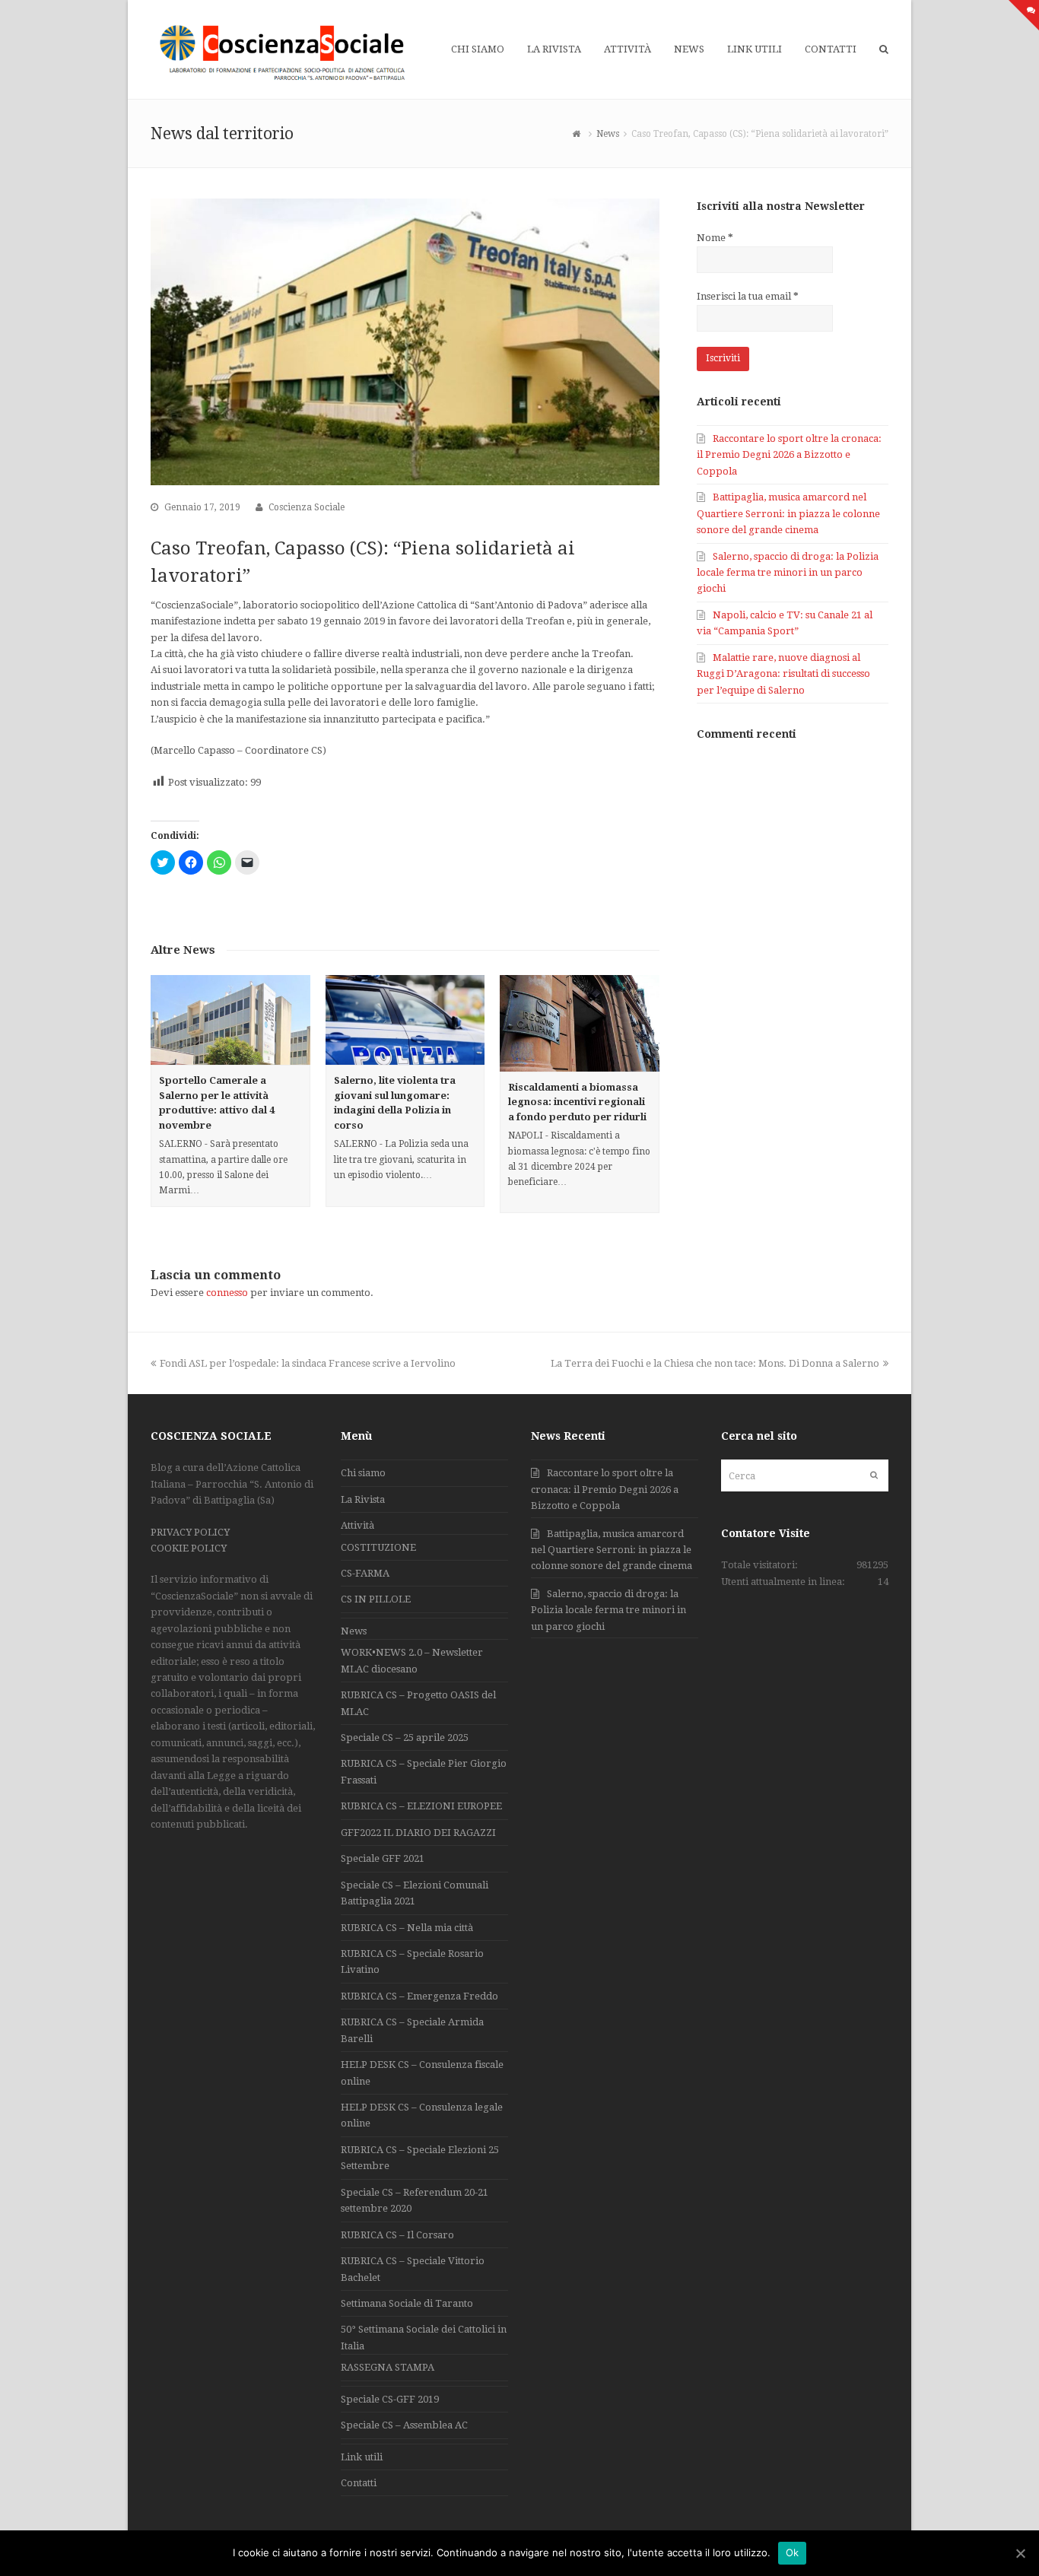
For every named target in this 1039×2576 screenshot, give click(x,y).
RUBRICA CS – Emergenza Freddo (419, 1996)
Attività (357, 1525)
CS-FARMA (365, 1573)
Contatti (359, 2483)
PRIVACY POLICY (190, 1532)
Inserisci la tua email (748, 296)
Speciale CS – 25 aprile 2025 (405, 1737)
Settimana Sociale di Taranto (407, 2303)
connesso (227, 1293)
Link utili (362, 2457)
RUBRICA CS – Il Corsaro (397, 2235)
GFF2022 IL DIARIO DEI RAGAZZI (418, 1833)
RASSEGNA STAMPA (388, 2367)
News (354, 1631)
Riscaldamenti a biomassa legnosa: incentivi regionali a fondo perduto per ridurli (577, 1102)
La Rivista (363, 1499)
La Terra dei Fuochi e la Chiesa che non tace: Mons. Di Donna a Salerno (715, 1363)
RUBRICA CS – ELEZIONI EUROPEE (421, 1806)
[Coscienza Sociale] (284, 52)
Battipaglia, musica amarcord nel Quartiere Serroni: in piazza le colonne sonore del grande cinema (788, 513)
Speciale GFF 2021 (383, 1858)
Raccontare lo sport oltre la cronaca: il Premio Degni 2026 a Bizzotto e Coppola (789, 455)
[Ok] (1020, 2553)
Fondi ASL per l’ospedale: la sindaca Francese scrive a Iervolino (308, 1363)
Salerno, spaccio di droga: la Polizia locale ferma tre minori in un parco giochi (788, 573)
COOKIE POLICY (189, 1548)
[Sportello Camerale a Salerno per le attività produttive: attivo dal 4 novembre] (230, 1020)
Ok (793, 2552)
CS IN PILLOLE (376, 1599)
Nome (715, 238)
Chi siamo (363, 1473)
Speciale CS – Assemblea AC (404, 2425)
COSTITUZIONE (378, 1547)
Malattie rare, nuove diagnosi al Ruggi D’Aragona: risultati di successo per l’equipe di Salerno (783, 674)
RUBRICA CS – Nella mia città (407, 1928)
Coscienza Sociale (307, 507)
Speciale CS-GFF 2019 (390, 2399)
